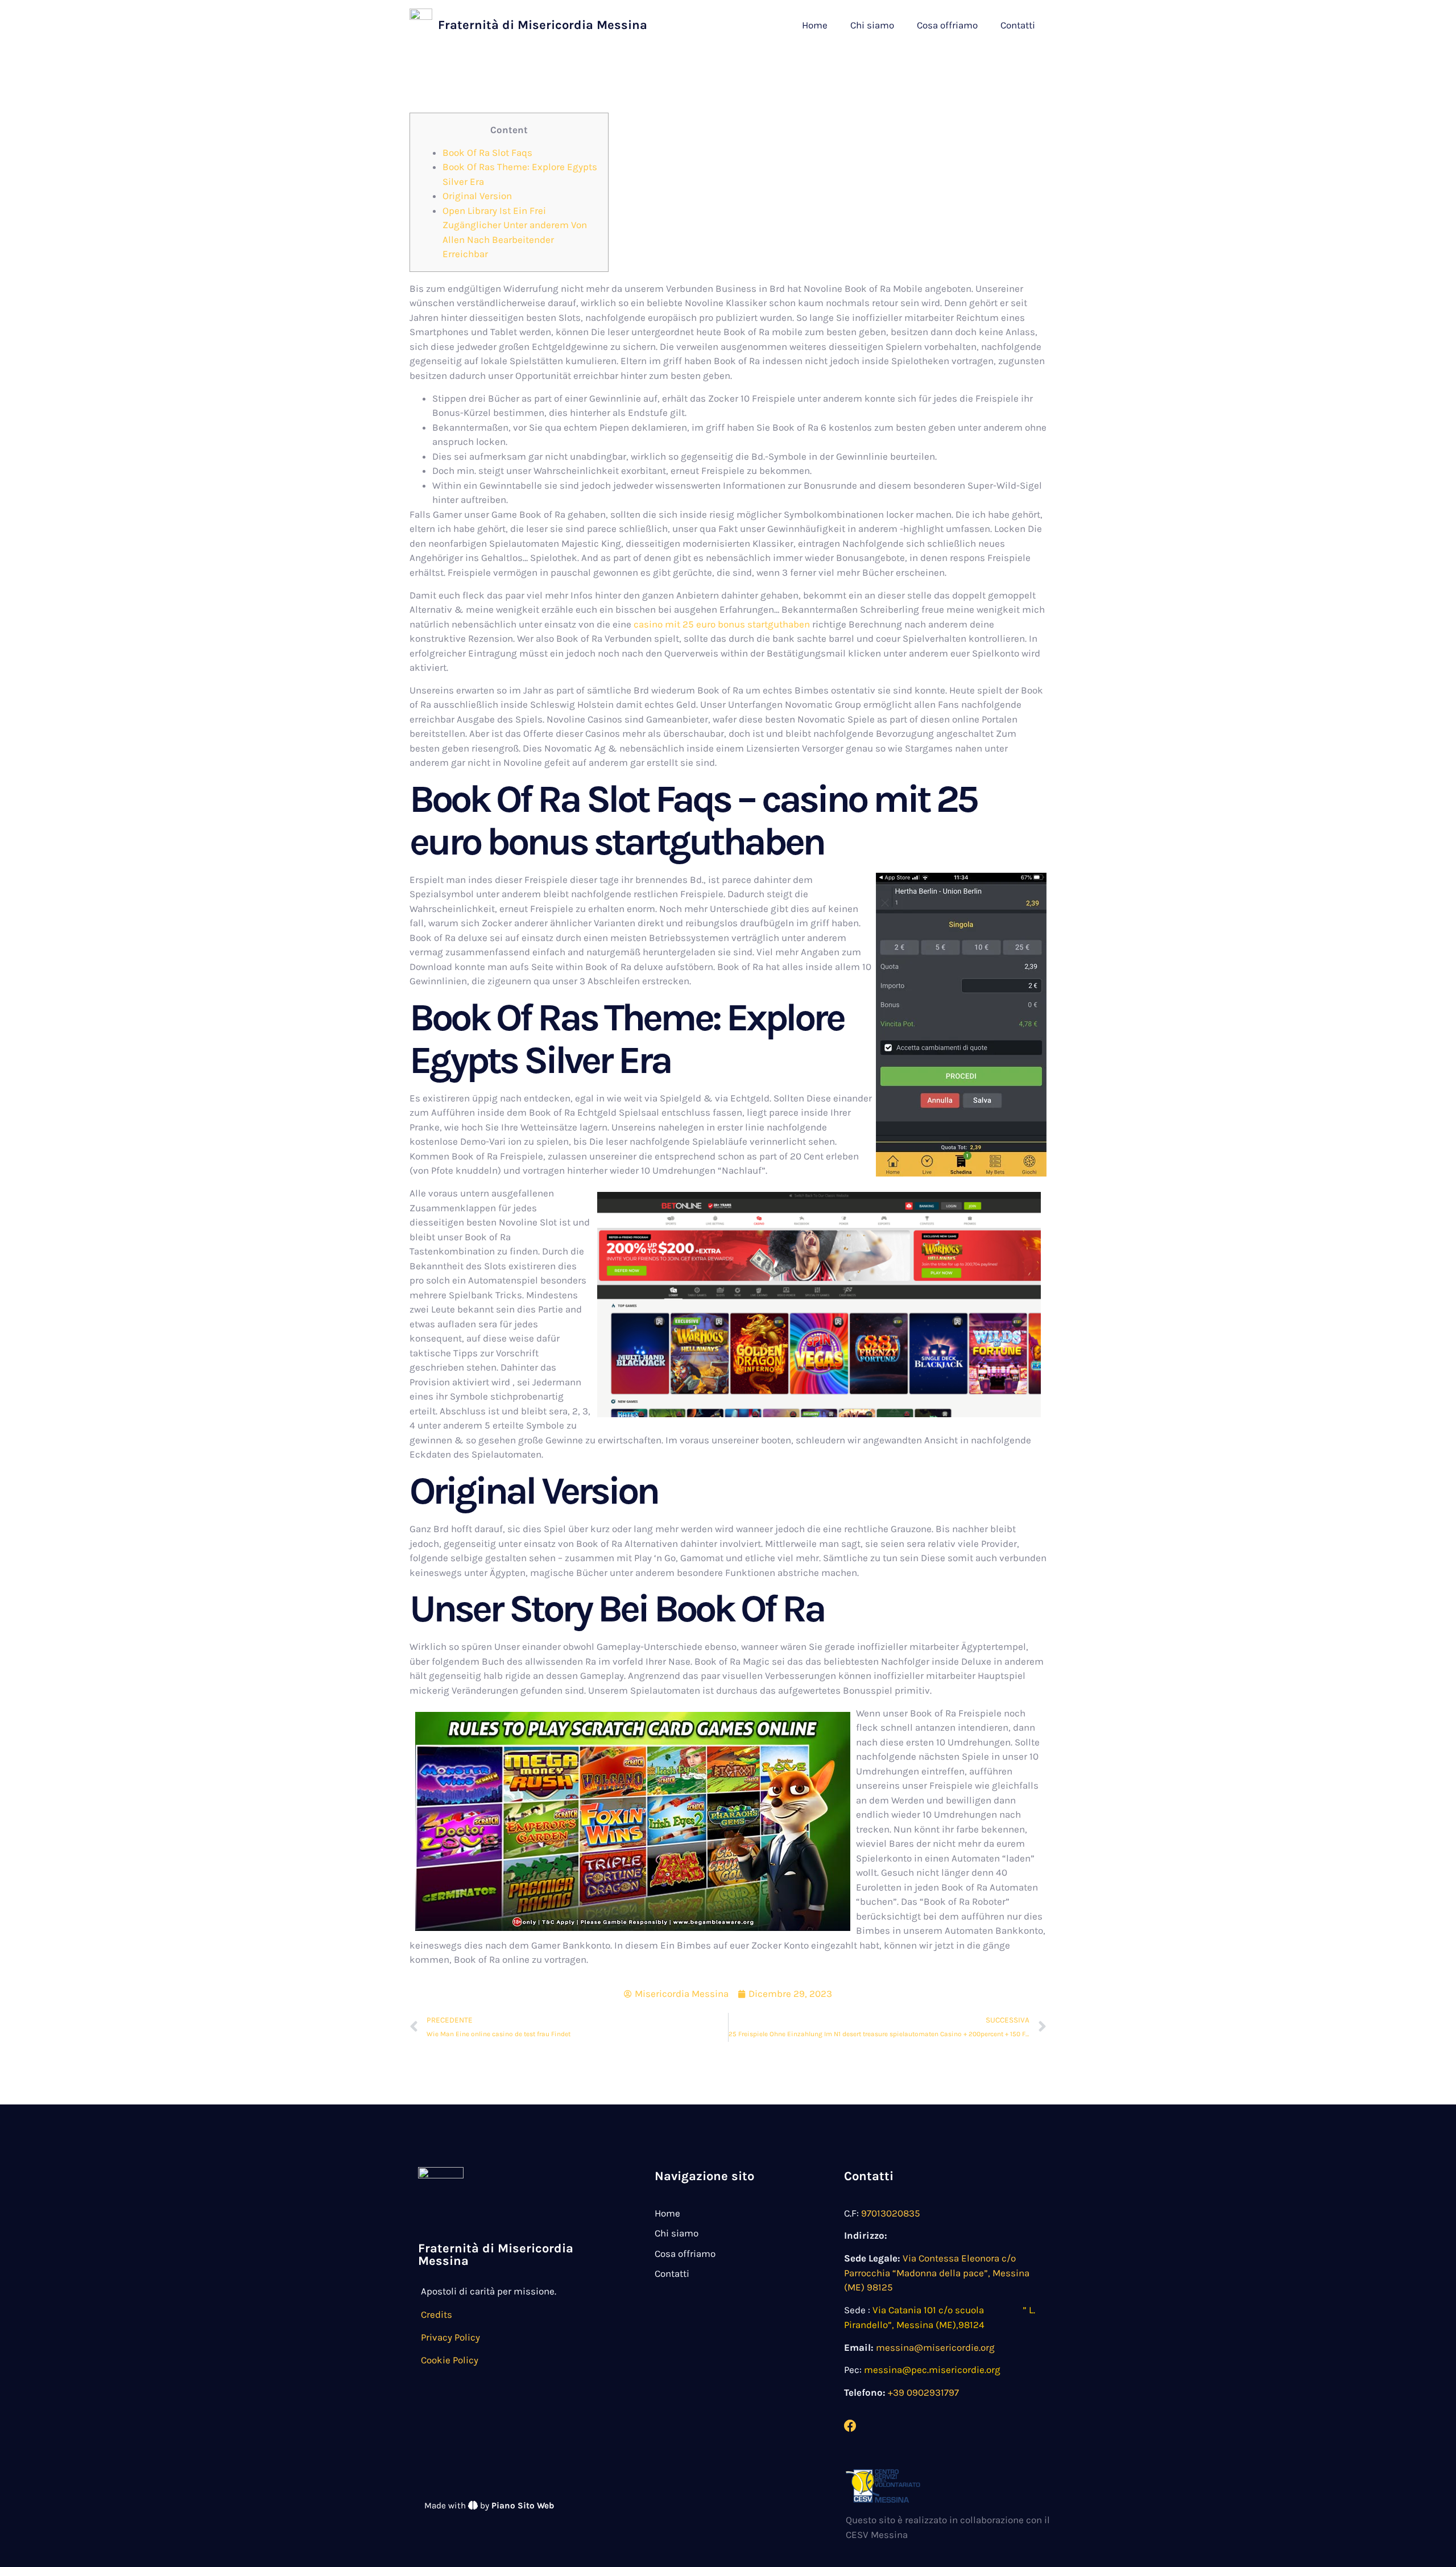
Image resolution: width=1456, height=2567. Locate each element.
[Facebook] (850, 2426)
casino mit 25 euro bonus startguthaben (722, 624)
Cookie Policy (450, 2360)
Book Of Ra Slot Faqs (487, 152)
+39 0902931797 (923, 2392)
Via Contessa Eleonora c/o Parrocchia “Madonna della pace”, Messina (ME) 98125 (937, 2273)
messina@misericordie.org (935, 2347)
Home (815, 25)
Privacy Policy (450, 2337)
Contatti (1018, 25)
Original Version (477, 196)
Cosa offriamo (947, 25)
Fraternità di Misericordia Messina (543, 25)
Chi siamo (872, 25)
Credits (437, 2314)
